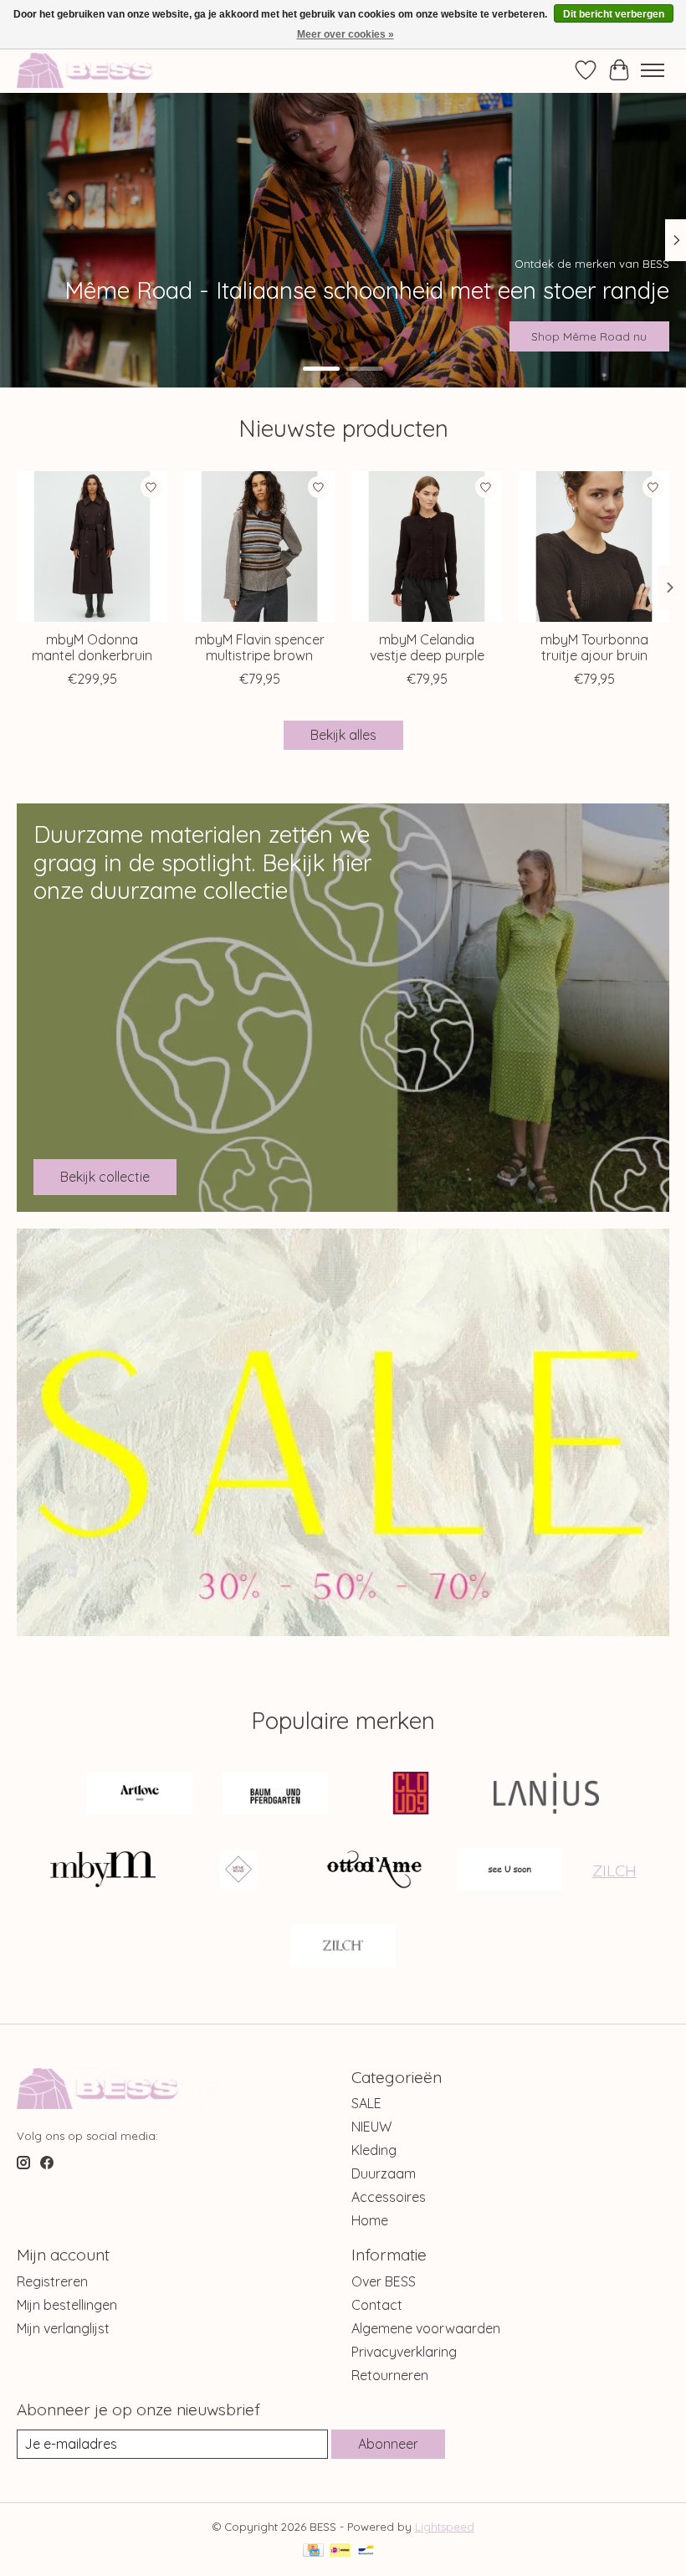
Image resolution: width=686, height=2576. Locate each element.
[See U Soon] (509, 1871)
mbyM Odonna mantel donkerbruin (92, 647)
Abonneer (388, 2444)
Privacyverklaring (404, 2352)
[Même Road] (238, 1871)
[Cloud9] (411, 1795)
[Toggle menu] (653, 70)
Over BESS (384, 2281)
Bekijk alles (343, 735)
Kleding (374, 2150)
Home (370, 2220)
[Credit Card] (313, 2551)
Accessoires (389, 2197)
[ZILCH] (343, 1947)
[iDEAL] (340, 2551)
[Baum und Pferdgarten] (275, 1795)
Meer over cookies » (346, 34)
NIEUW (371, 2127)
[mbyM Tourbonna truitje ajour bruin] (594, 547)
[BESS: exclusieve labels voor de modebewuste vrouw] (103, 70)
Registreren (52, 2281)
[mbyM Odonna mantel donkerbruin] (92, 547)
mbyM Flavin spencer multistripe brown (260, 647)
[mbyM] (103, 1871)
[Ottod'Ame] (374, 1871)
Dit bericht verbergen (614, 14)
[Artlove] (140, 1795)
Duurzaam (384, 2173)
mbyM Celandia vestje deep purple (427, 647)
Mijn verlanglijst (63, 2328)
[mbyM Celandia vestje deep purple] (427, 547)
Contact (377, 2305)
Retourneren (390, 2375)
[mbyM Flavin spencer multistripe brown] (259, 547)
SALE (366, 2103)
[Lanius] (546, 1795)
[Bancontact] (366, 2551)
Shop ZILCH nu (607, 336)
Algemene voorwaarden (426, 2328)
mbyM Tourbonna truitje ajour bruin (594, 647)
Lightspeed (445, 2527)
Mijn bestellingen (67, 2305)
